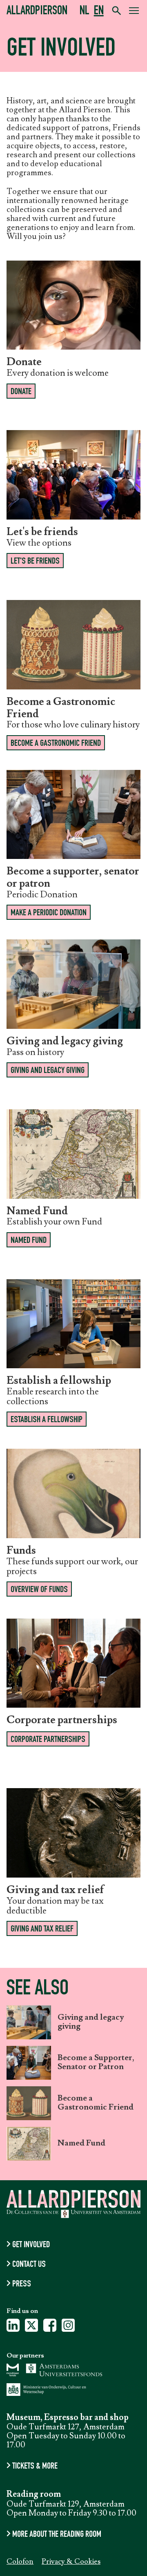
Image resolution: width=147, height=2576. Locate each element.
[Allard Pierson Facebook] (50, 2328)
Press (22, 2284)
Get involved (31, 2245)
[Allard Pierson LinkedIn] (13, 2328)
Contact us (29, 2265)
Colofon (20, 2562)
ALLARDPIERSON (37, 12)
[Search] (116, 11)
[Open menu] (134, 12)
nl (85, 12)
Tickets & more (35, 2467)
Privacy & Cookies (71, 2562)
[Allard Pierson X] (31, 2328)
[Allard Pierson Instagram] (68, 2328)
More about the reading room (57, 2535)
